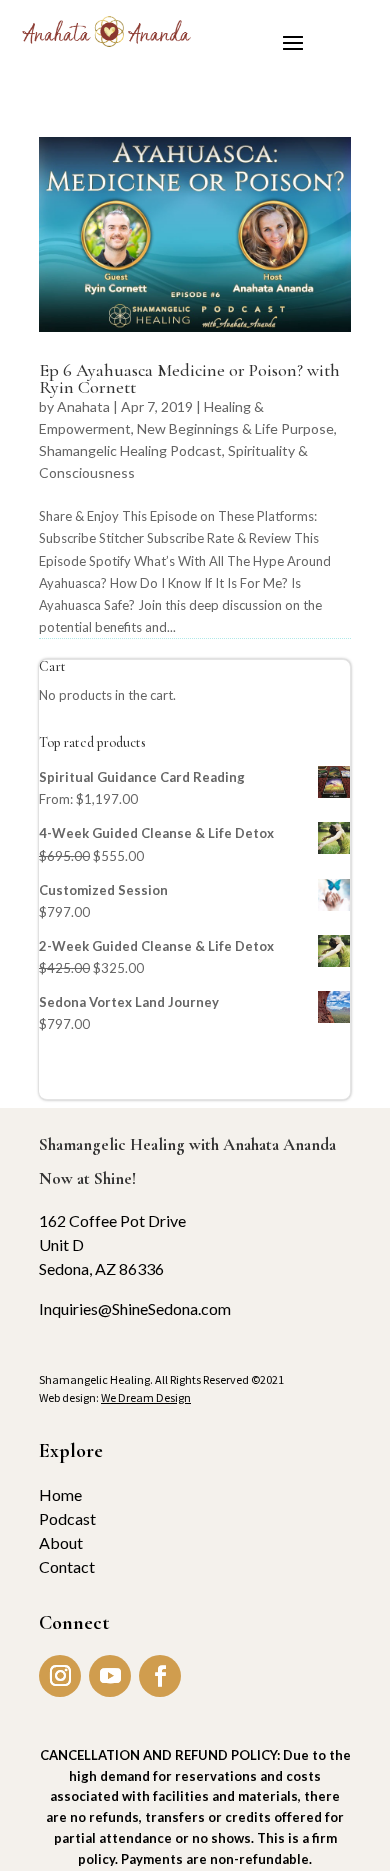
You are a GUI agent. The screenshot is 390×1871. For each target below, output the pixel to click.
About (61, 1542)
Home (60, 1494)
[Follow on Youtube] (110, 1676)
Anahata (83, 406)
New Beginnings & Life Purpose (235, 428)
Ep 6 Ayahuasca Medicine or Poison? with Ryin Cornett (189, 378)
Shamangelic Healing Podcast (130, 450)
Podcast (67, 1518)
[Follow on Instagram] (60, 1676)
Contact (67, 1566)
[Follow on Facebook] (160, 1676)
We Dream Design (146, 1397)
